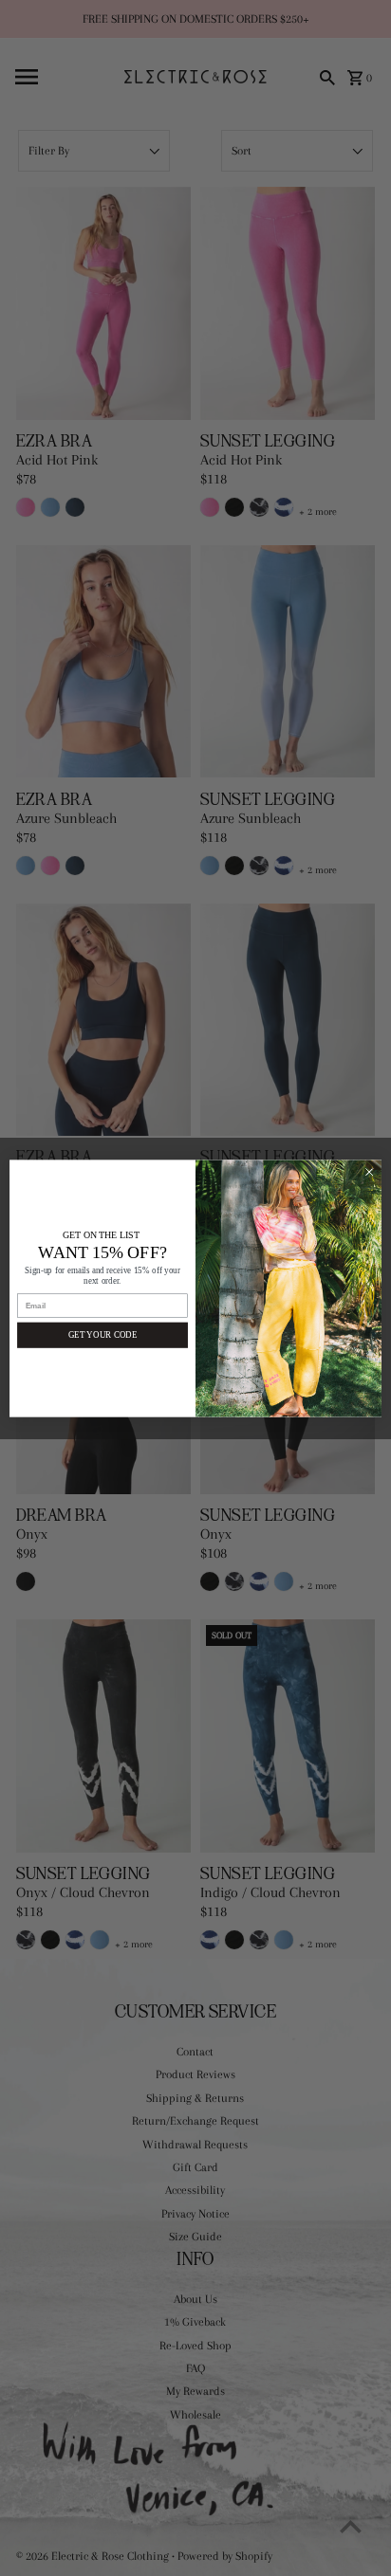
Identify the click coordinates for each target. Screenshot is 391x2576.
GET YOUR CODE (102, 1334)
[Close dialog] (369, 1172)
